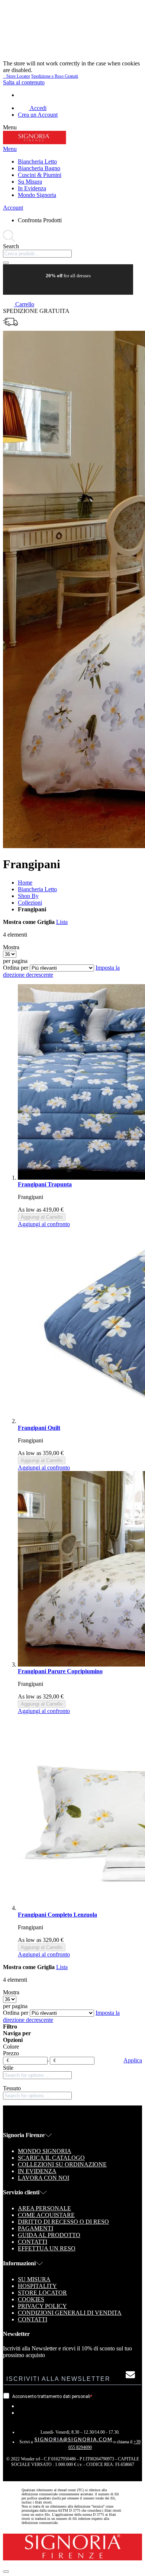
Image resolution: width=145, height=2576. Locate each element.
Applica (133, 2060)
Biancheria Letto (37, 889)
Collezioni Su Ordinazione (62, 2164)
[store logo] (35, 142)
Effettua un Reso (47, 2248)
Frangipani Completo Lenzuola (57, 1915)
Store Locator (17, 76)
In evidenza (37, 2171)
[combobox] (37, 254)
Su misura (34, 2279)
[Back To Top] (6, 2572)
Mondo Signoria (45, 2151)
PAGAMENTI (36, 2228)
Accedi (38, 108)
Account (13, 208)
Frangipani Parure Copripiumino (60, 1671)
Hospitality (37, 2286)
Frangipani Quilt (39, 1428)
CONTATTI (33, 2319)
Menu (10, 149)
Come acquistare (46, 2215)
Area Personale (44, 2208)
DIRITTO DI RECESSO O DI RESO (63, 2222)
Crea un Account (38, 115)
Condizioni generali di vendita (70, 2313)
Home (25, 883)
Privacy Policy (42, 2306)
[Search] (6, 263)
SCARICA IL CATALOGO (51, 2158)
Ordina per (16, 968)
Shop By (28, 896)
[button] (44, 1224)
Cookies (31, 2299)
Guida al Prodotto (49, 2235)
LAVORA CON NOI (43, 2178)
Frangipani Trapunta (45, 1184)
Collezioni (30, 903)
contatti (33, 2242)
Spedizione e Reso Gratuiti (55, 76)
